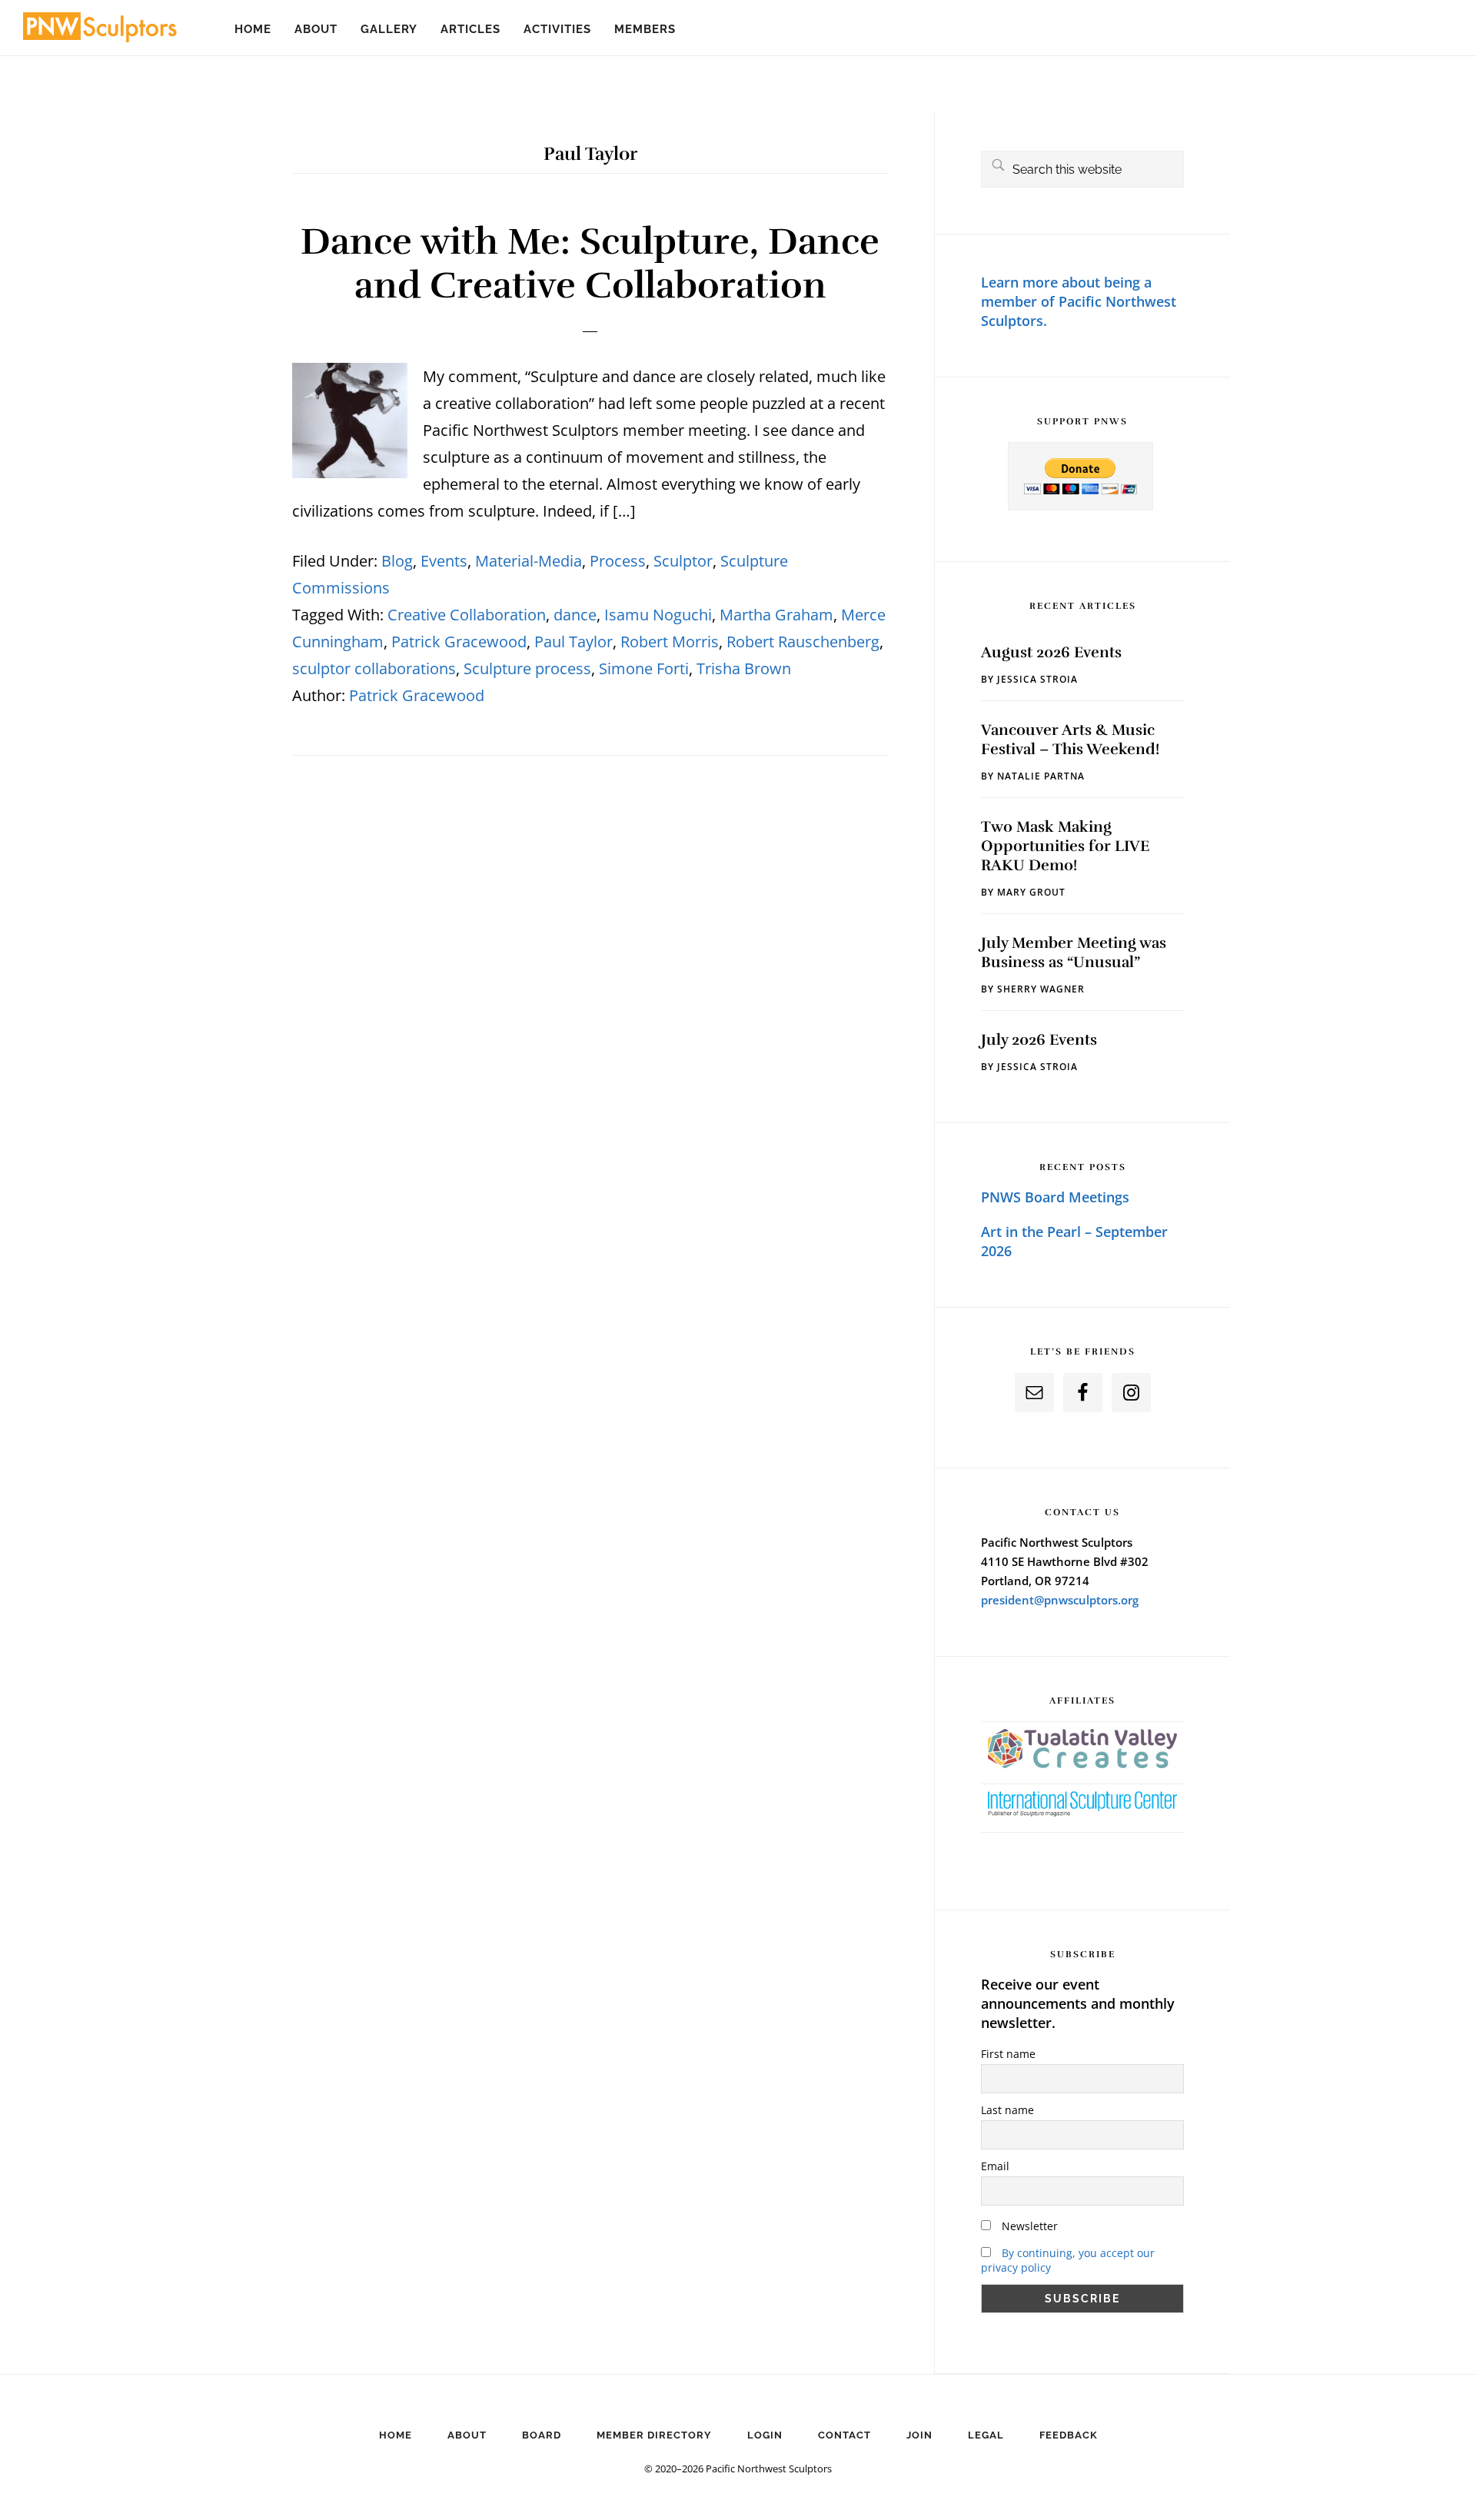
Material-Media (529, 561)
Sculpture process (527, 668)
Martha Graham (776, 615)
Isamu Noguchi (658, 615)
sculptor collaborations (374, 668)
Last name (1007, 2110)
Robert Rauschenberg (803, 642)
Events (444, 561)
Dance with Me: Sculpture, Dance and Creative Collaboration (590, 264)
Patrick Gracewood (459, 642)
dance (575, 615)
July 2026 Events (1039, 1040)
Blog (397, 561)
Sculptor (683, 561)
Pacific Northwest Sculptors (100, 31)
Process (618, 561)
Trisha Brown (744, 668)
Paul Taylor (573, 642)
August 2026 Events (1051, 652)
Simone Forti (644, 668)
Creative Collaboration (467, 615)
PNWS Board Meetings (1055, 1197)
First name (1008, 2054)
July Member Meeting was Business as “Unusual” (1074, 952)
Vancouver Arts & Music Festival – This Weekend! (1070, 740)
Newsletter (1028, 2226)
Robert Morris (670, 642)
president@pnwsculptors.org (1060, 1600)
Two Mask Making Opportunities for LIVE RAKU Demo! (1065, 846)
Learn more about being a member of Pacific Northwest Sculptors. (1079, 301)
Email (995, 2166)
